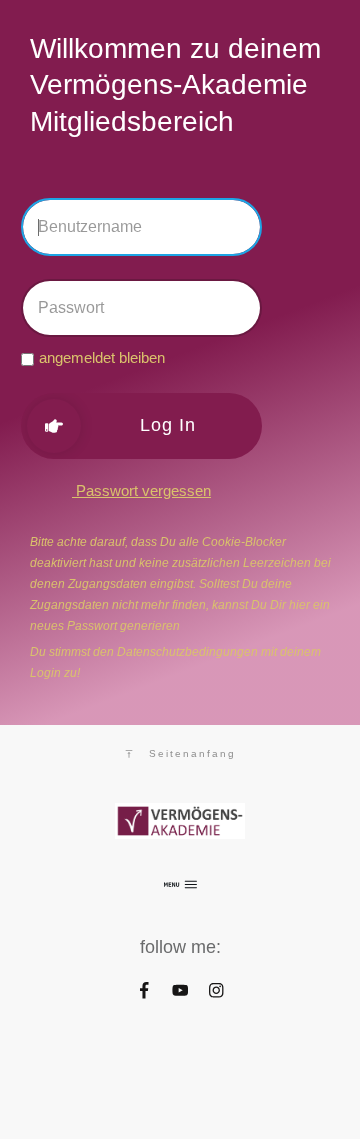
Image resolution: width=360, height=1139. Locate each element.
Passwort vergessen (141, 490)
